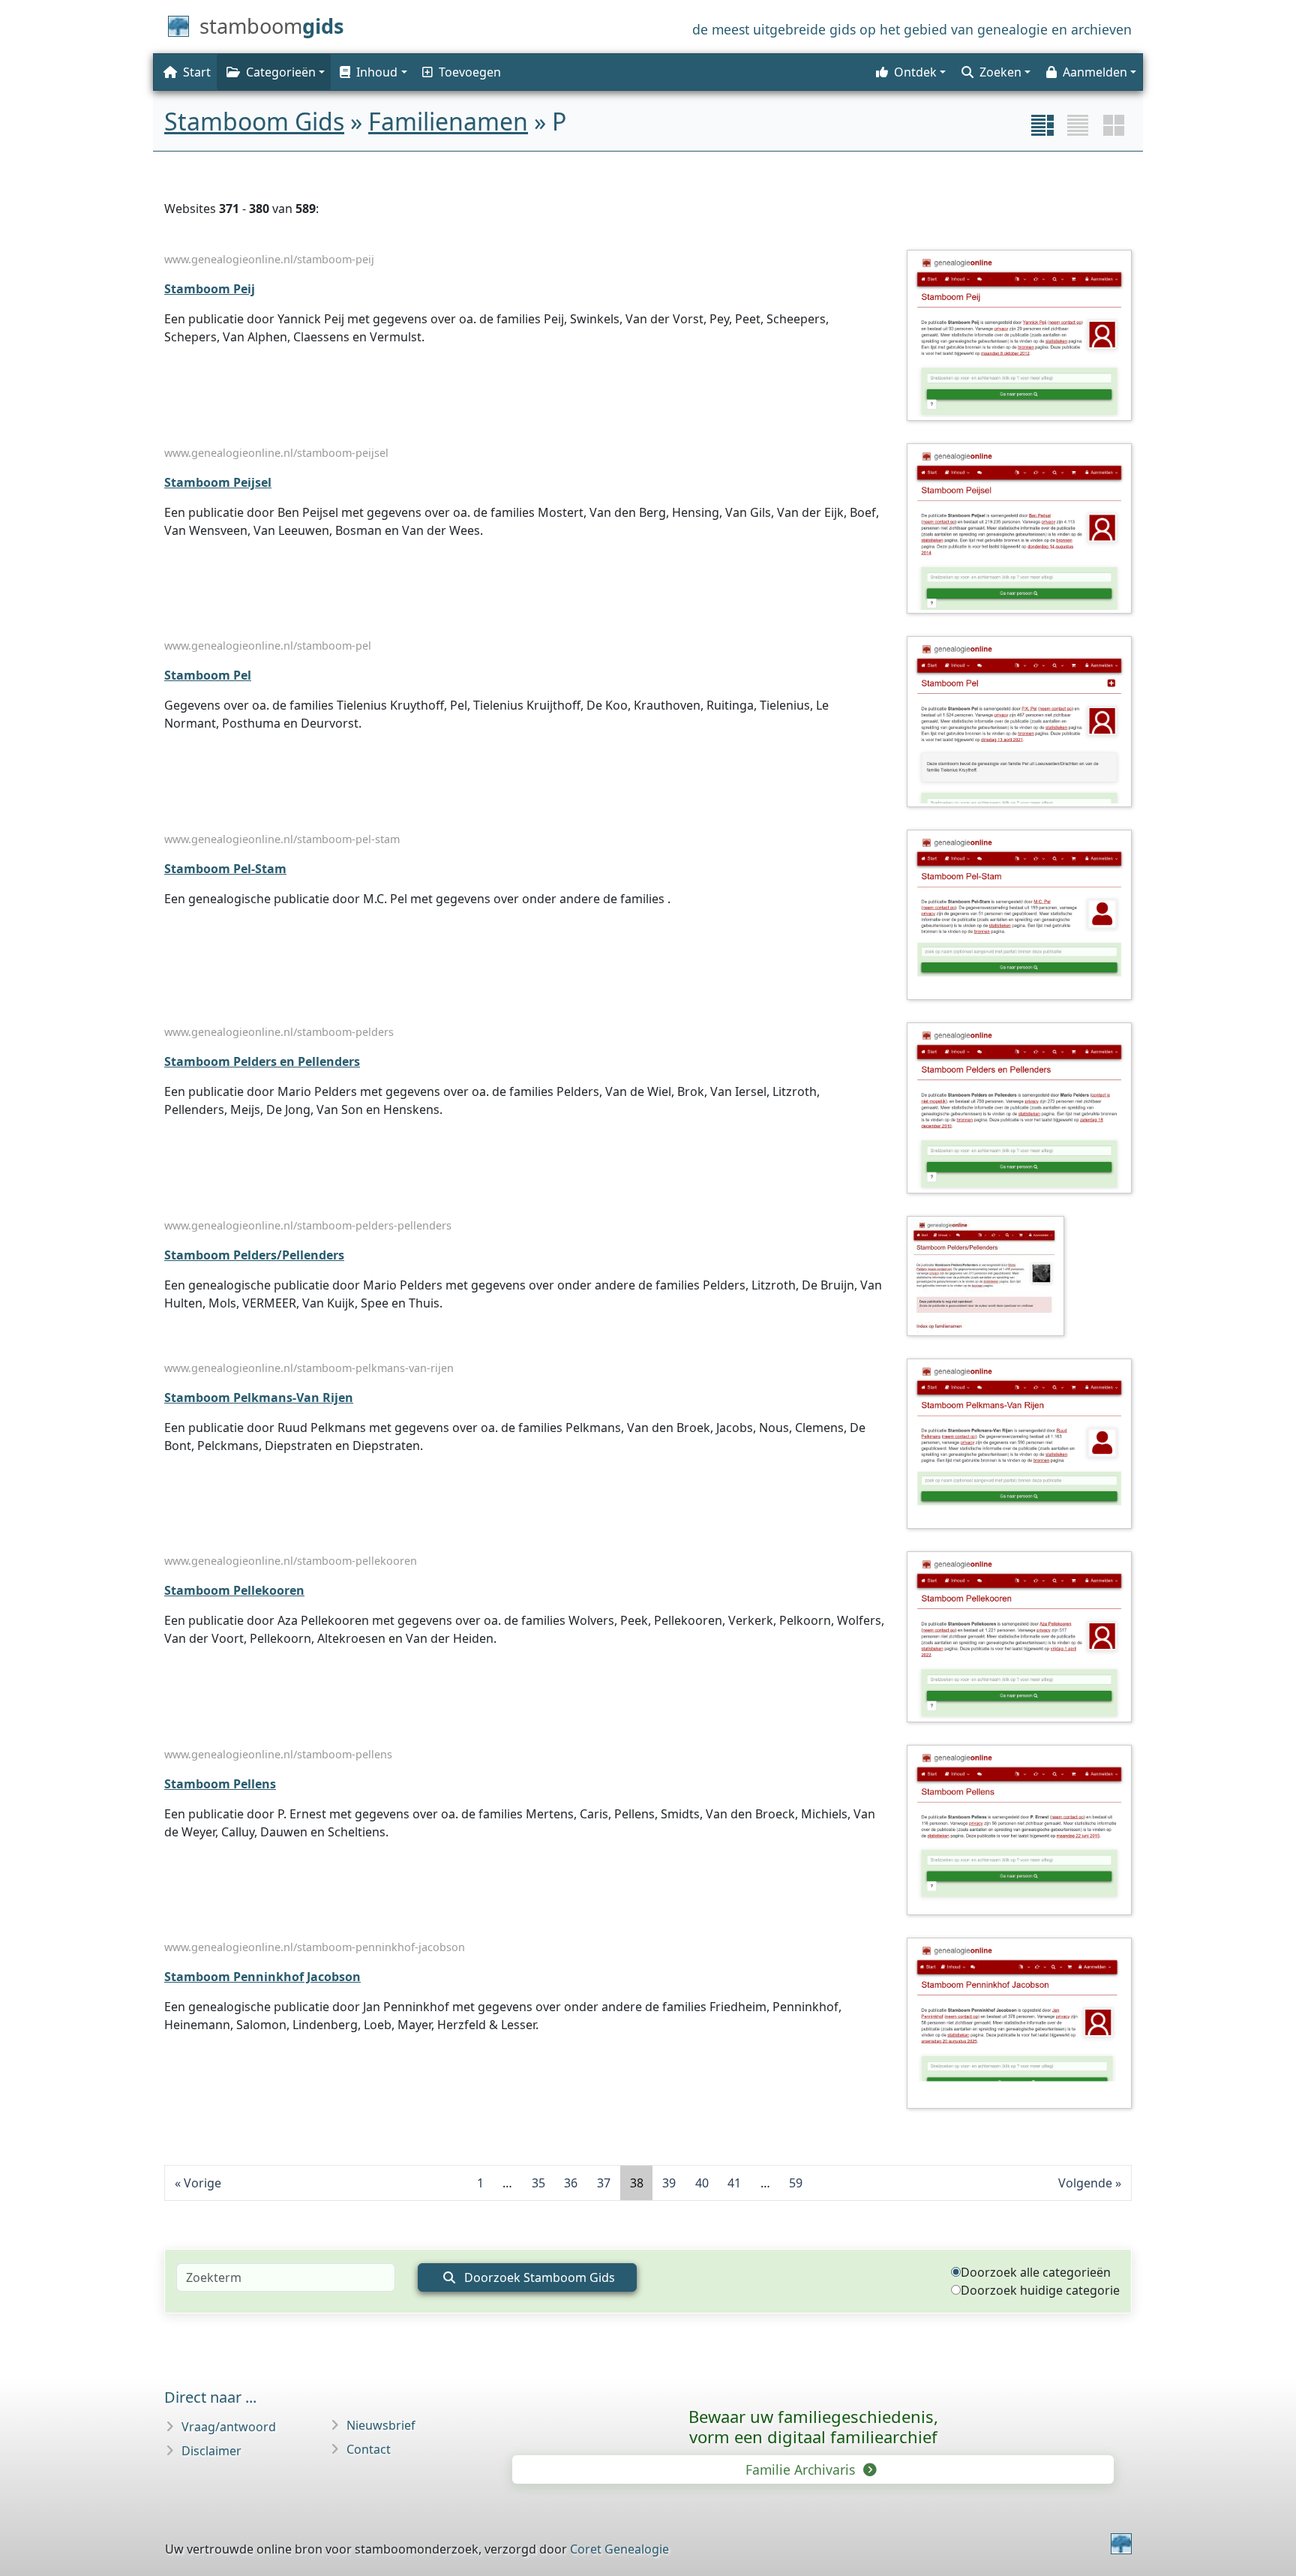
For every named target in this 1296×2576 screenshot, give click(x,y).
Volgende (1085, 2183)
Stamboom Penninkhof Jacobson (262, 1977)
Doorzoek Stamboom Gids (538, 2277)
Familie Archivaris (802, 2469)
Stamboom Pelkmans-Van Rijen (259, 1398)
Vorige (202, 2183)
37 (604, 2183)
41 (734, 2183)
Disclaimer (211, 2451)
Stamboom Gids (254, 121)
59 (796, 2183)
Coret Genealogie (619, 2549)
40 (702, 2183)
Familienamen (448, 121)
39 (669, 2183)
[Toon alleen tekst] (1078, 125)
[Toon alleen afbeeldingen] (1114, 125)
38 (637, 2183)
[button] (372, 72)
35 (538, 2183)
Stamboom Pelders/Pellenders (254, 1255)
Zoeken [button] (1000, 72)
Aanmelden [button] (1095, 72)
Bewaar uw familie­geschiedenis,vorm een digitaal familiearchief (813, 2426)
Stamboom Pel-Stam (225, 869)
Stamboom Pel (208, 675)
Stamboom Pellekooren (234, 1590)
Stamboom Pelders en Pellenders (262, 1061)
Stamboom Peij (210, 289)
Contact (369, 2449)
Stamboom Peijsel (218, 482)
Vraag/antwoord (229, 2427)
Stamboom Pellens (220, 1784)
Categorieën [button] (281, 72)
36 (571, 2183)
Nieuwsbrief (381, 2425)
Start (197, 72)
